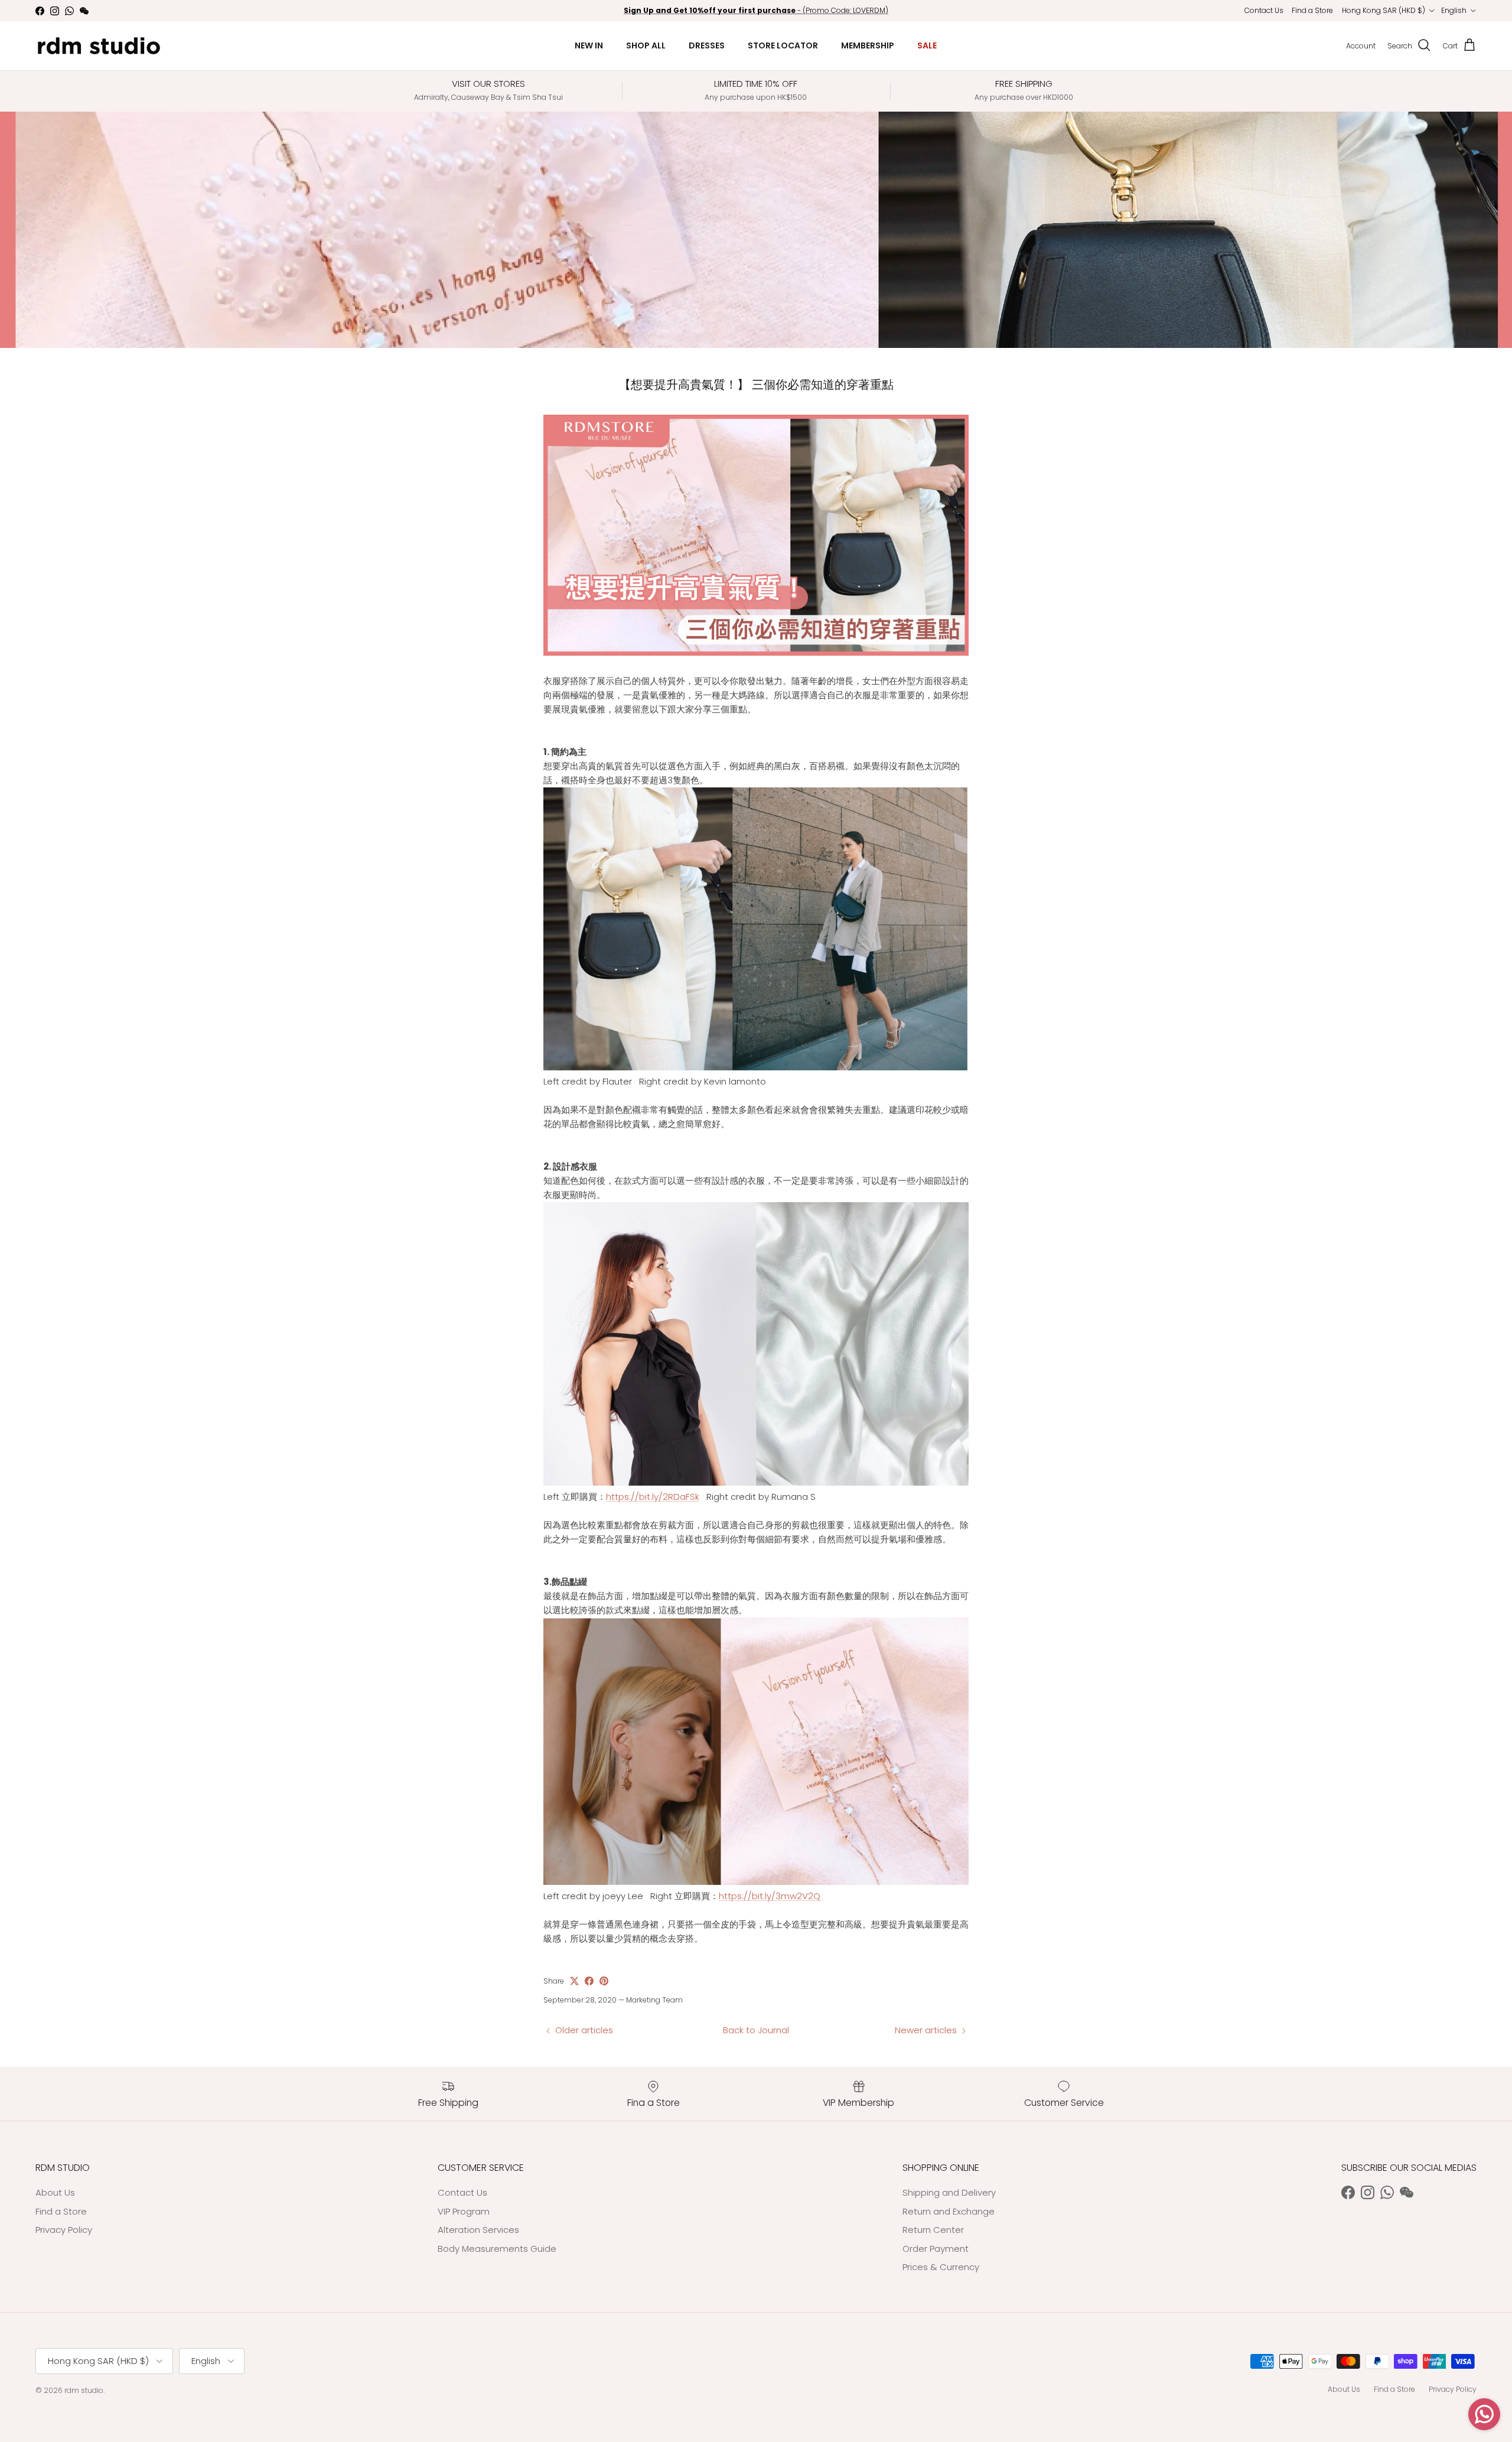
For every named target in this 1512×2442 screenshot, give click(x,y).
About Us (55, 2192)
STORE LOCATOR (783, 45)
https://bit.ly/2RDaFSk (653, 1497)
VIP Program (464, 2211)
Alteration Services (478, 2230)
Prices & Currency (941, 2267)
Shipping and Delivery (949, 2192)
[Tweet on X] (574, 1981)
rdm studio (84, 2390)
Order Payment (936, 2249)
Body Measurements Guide (497, 2249)
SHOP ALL (646, 45)
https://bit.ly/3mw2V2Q (770, 1896)
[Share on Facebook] (589, 1981)
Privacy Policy (64, 2230)
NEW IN (589, 45)
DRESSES (707, 45)
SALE (927, 45)
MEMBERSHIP (868, 45)
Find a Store (1312, 10)
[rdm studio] (99, 46)
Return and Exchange (949, 2211)
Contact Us (1264, 10)
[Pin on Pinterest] (604, 1981)
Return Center (933, 2230)
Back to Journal (756, 2030)
